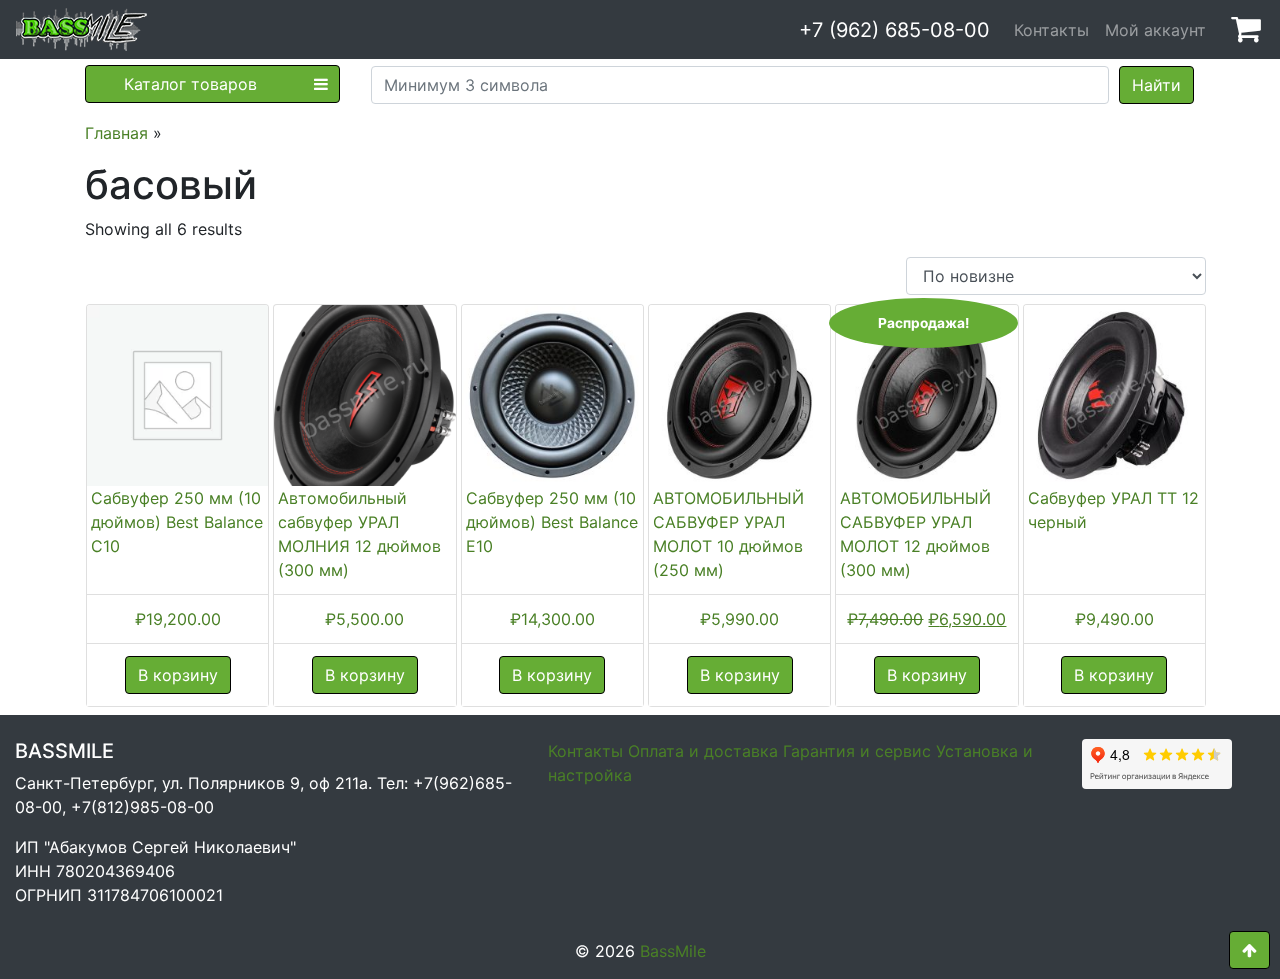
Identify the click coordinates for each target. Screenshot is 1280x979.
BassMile (673, 951)
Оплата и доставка (703, 751)
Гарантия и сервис (857, 751)
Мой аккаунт (1155, 30)
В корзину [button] (178, 675)
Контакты (1051, 30)
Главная (116, 133)
